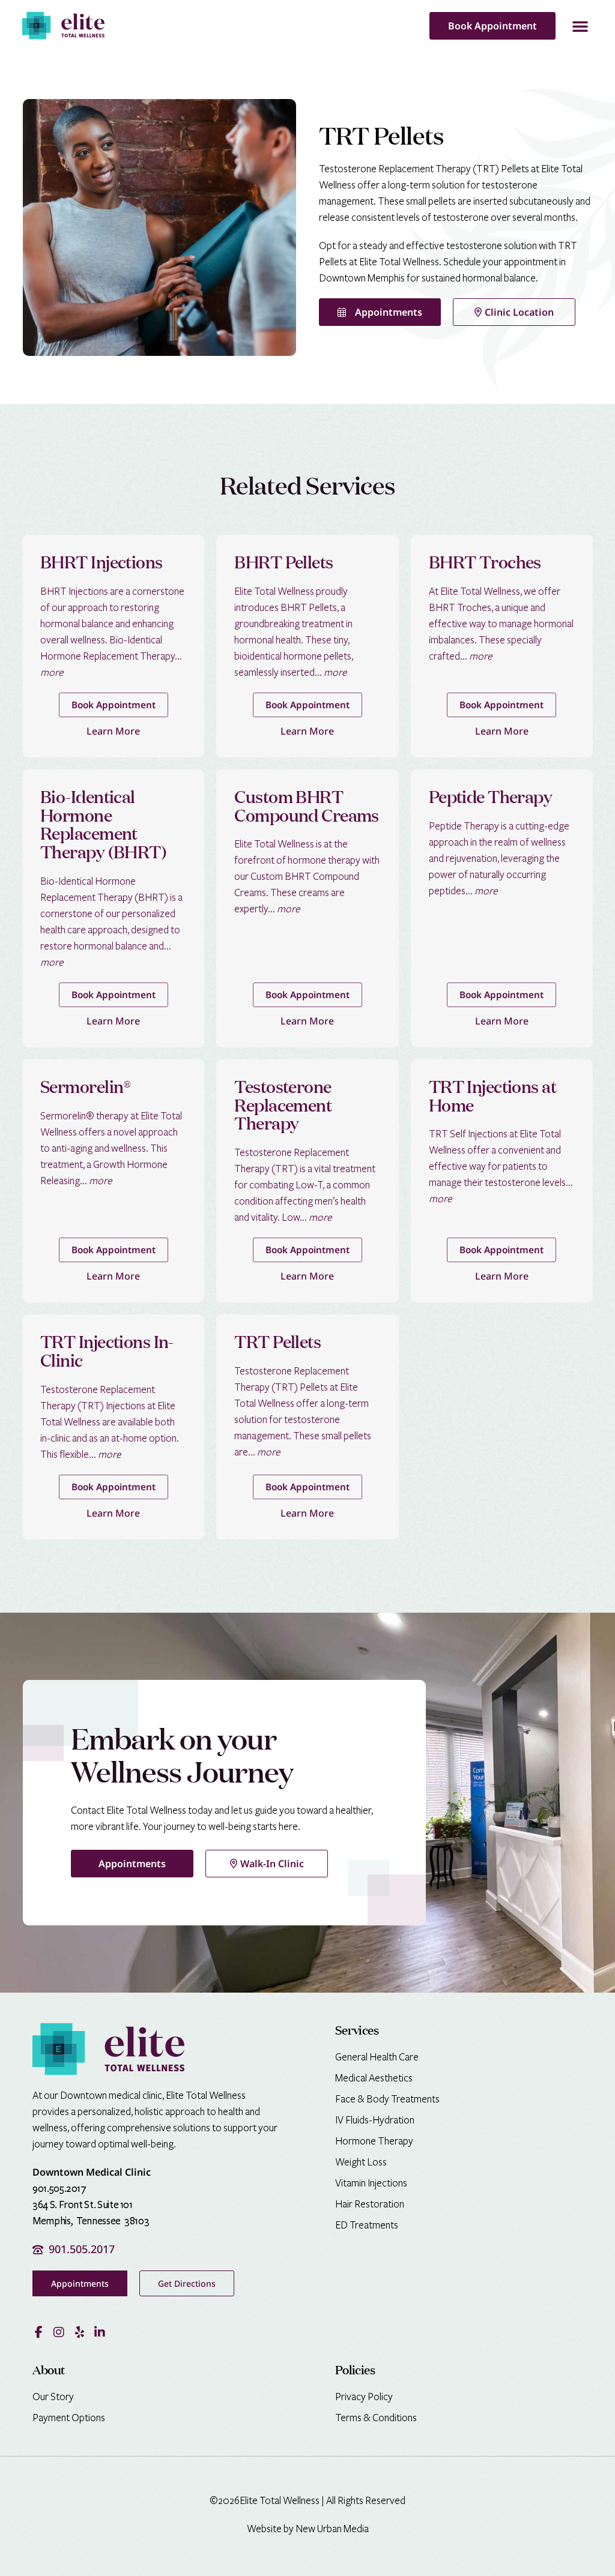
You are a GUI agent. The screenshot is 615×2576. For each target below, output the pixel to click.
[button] (580, 26)
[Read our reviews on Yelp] (79, 2332)
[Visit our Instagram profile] (59, 2332)
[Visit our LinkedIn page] (100, 2332)
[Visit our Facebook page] (38, 2332)
